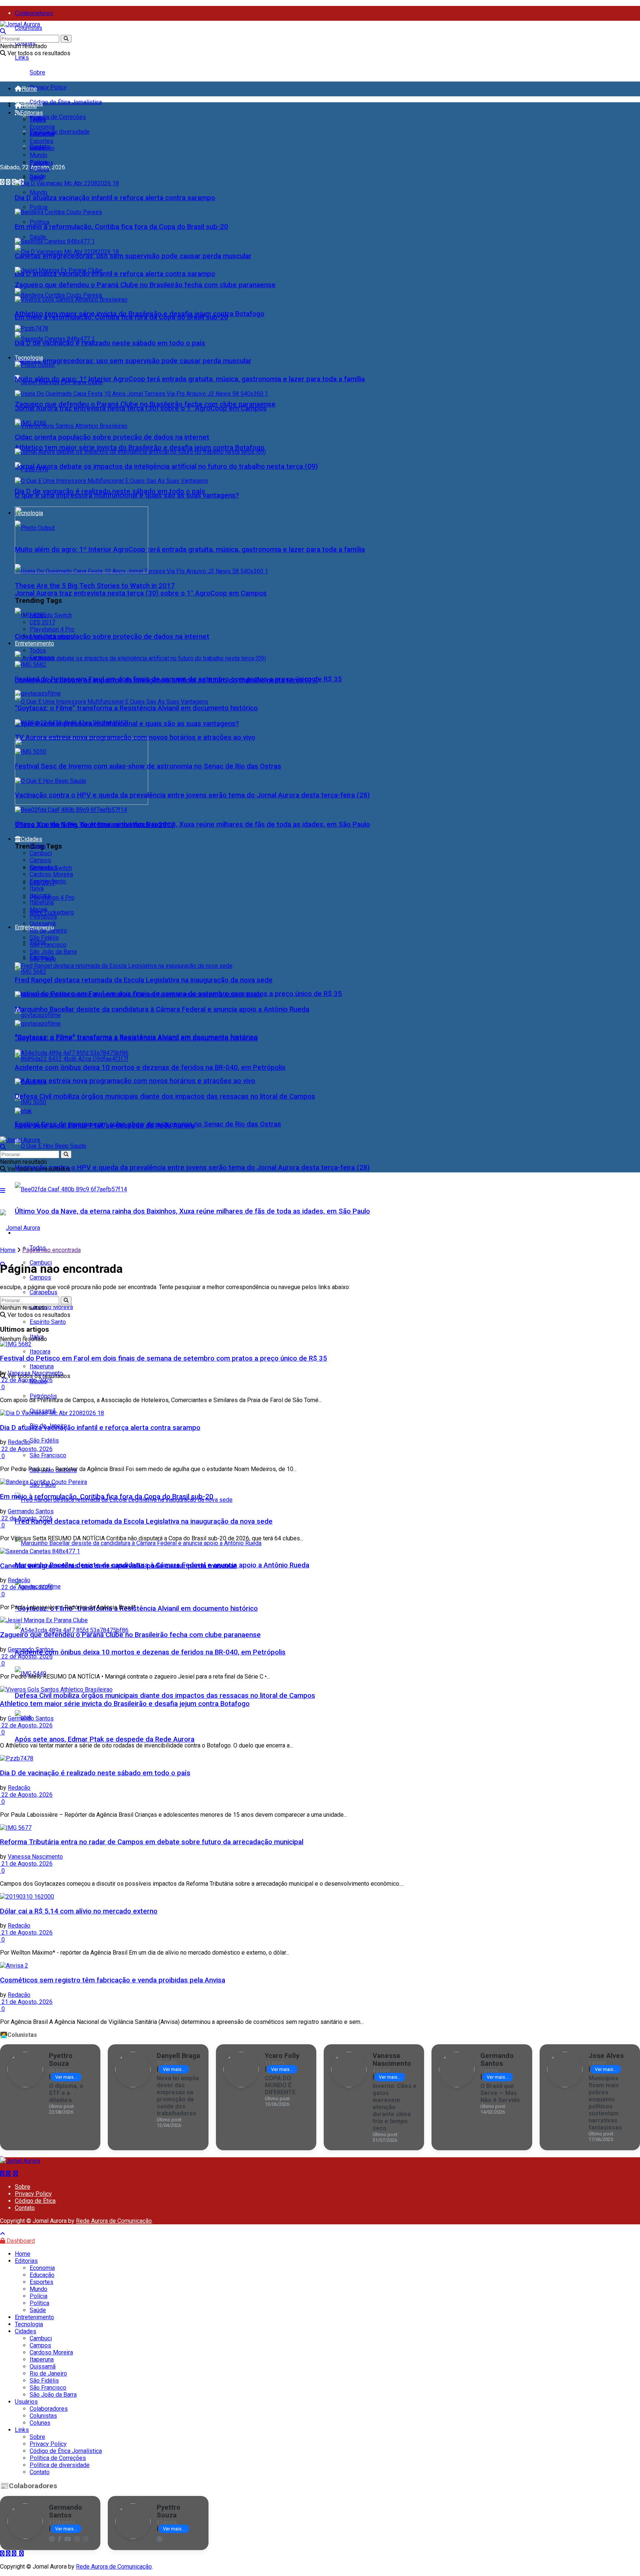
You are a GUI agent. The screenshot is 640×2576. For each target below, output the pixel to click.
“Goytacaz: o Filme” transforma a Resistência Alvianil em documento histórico (136, 1609)
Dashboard (20, 2241)
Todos (38, 120)
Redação (19, 1442)
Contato (25, 2208)
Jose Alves (606, 2056)
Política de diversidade (60, 132)
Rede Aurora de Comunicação (114, 2221)
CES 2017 (42, 622)
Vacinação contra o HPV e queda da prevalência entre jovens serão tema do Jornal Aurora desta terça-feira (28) (192, 1168)
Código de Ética (35, 2201)
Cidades (31, 839)
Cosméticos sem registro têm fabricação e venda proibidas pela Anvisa (113, 1980)
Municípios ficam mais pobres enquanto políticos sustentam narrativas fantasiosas (605, 2103)
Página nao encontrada (51, 1250)
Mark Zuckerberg (52, 912)
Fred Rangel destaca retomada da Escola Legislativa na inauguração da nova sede (144, 1521)
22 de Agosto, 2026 (26, 1380)
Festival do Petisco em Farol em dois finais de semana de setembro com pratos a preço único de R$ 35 (178, 679)
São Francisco (48, 1455)
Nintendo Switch (51, 615)
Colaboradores (34, 13)
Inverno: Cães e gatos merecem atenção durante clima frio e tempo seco (395, 2107)
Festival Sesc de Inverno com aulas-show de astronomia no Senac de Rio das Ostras (148, 766)
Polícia (39, 207)
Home (29, 89)
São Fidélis (44, 1440)
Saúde (38, 237)
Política (39, 222)
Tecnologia (29, 358)
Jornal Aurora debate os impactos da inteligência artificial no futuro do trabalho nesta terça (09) (166, 467)
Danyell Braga (178, 2056)
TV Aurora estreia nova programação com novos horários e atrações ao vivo (135, 1081)
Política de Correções (58, 117)
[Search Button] (66, 39)
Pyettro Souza (61, 2059)
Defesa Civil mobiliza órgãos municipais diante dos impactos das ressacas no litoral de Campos (165, 1696)
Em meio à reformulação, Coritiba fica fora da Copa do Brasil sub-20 (121, 227)
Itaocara (40, 895)
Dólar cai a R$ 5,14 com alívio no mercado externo (79, 1911)
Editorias (31, 113)
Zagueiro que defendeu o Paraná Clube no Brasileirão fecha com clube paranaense (145, 285)
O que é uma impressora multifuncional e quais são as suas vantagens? (127, 495)
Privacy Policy (48, 87)
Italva (37, 888)
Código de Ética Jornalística (66, 102)
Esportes (41, 141)
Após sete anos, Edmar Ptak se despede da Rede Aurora (105, 1739)
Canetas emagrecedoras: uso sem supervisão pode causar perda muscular (133, 361)
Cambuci (41, 853)
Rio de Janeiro (48, 931)
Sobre (37, 72)
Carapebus (44, 867)
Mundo (39, 192)
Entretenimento (34, 643)
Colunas (40, 2423)
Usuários (26, 2402)
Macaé (38, 909)
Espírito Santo (48, 1322)
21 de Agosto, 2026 (26, 1864)
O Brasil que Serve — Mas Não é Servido (500, 2093)
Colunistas (29, 28)
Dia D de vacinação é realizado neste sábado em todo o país (110, 343)
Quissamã (43, 924)
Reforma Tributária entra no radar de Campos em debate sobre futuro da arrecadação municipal (152, 1842)
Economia (42, 127)
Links (22, 58)
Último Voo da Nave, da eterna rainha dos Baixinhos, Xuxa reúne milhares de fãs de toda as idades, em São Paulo (192, 1211)
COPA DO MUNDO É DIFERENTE (280, 2085)
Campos (40, 1277)
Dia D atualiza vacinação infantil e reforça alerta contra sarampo (115, 274)
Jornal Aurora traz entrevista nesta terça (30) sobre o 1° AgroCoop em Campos (141, 593)
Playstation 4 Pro (52, 898)
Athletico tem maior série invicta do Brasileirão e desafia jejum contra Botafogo (140, 448)
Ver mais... (66, 2077)
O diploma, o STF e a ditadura (66, 2093)
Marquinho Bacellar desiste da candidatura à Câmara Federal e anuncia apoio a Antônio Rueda (162, 1009)
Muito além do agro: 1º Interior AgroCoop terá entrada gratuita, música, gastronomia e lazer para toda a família (190, 550)
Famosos (42, 658)
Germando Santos (31, 1511)
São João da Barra (53, 952)
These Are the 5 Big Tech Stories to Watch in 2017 (95, 586)
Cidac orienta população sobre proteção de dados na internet (112, 637)
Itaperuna (42, 902)
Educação (42, 134)
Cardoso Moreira (51, 874)
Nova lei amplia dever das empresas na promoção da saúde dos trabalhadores (178, 2096)
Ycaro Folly (282, 2056)
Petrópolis (43, 1396)
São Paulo (43, 959)
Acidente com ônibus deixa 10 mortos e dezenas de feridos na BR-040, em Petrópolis (150, 1652)
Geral (36, 148)
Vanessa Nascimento (35, 1373)
